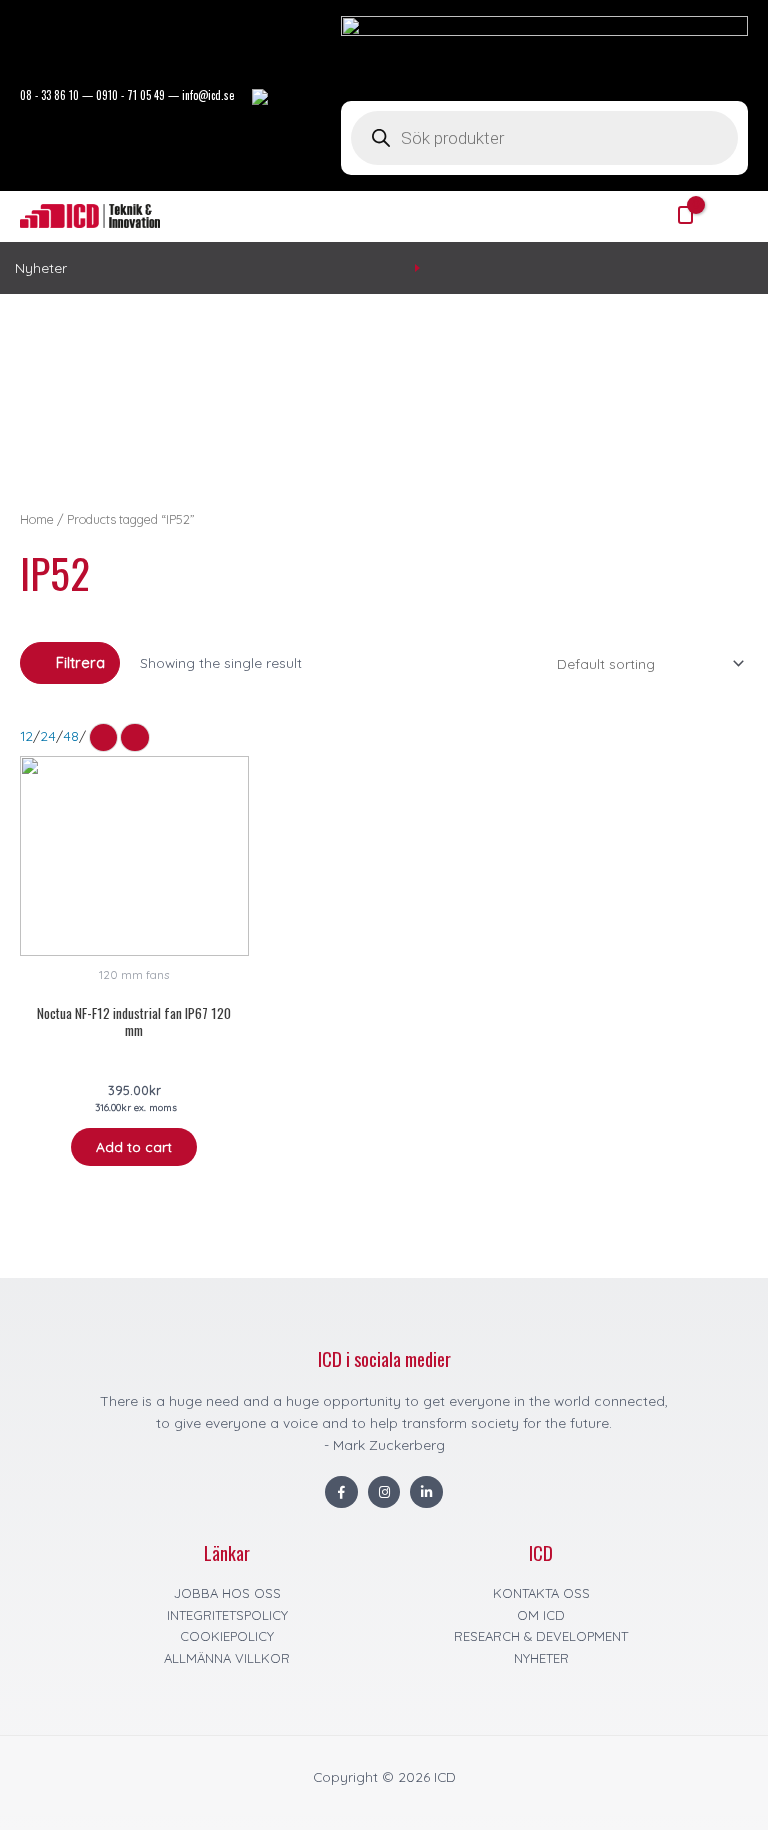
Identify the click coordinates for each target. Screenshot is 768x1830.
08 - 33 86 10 (49, 95)
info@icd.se (208, 95)
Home (37, 519)
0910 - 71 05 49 (130, 95)
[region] (384, 401)
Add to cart (134, 1146)
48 (71, 735)
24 (48, 735)
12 (26, 735)
